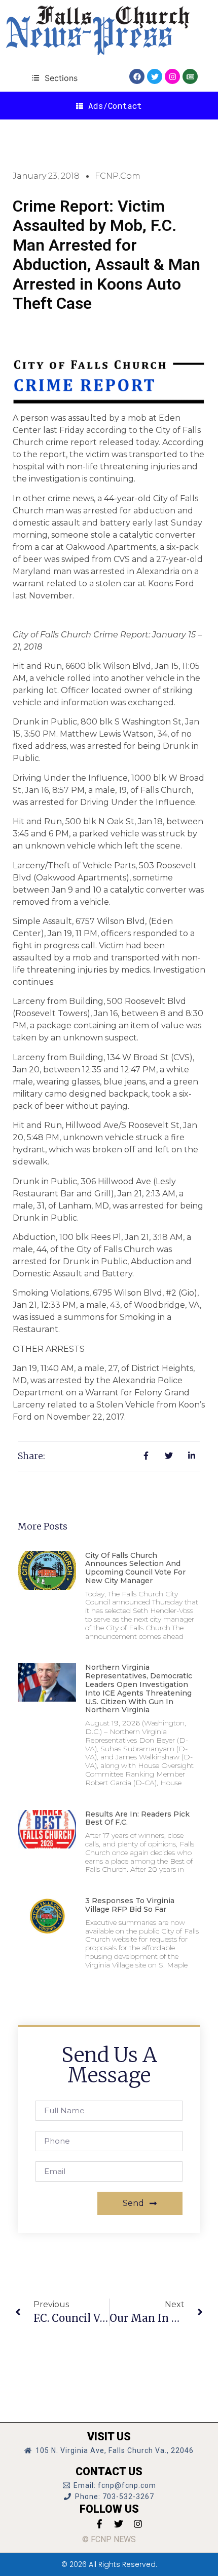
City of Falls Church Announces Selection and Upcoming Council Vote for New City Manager (135, 1568)
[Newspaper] (190, 76)
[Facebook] (137, 76)
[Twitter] (155, 76)
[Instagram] (172, 76)
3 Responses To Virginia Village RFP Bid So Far (130, 1905)
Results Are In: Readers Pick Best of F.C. (137, 1818)
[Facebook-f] (99, 2524)
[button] (55, 78)
